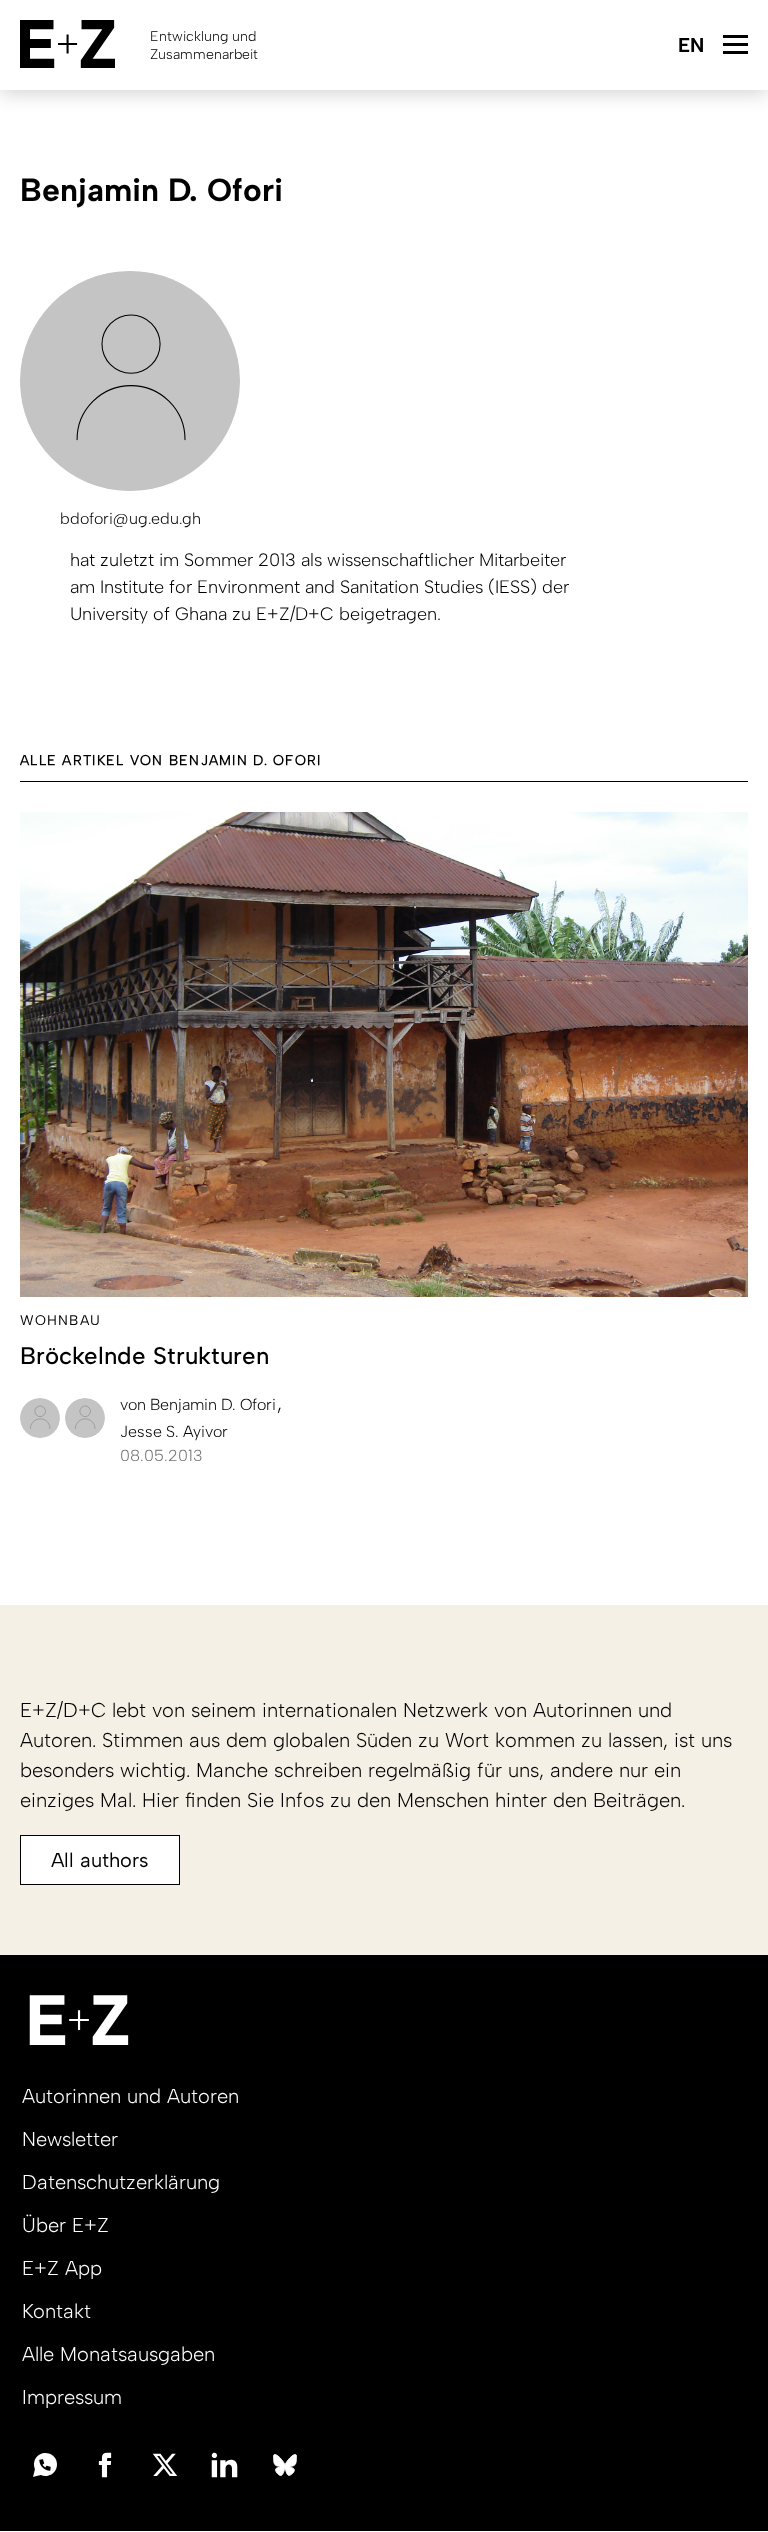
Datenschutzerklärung (121, 2182)
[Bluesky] (285, 2463)
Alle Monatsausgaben (118, 2354)
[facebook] (105, 2463)
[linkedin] (225, 2463)
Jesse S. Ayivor (174, 1431)
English (690, 46)
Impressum (72, 2397)
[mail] (45, 2463)
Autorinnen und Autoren (130, 2096)
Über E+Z (65, 2225)
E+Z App (62, 2268)
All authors (100, 1860)
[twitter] (165, 2463)
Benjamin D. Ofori (200, 1404)
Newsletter (70, 2139)
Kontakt (56, 2311)
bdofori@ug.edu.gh (130, 518)
